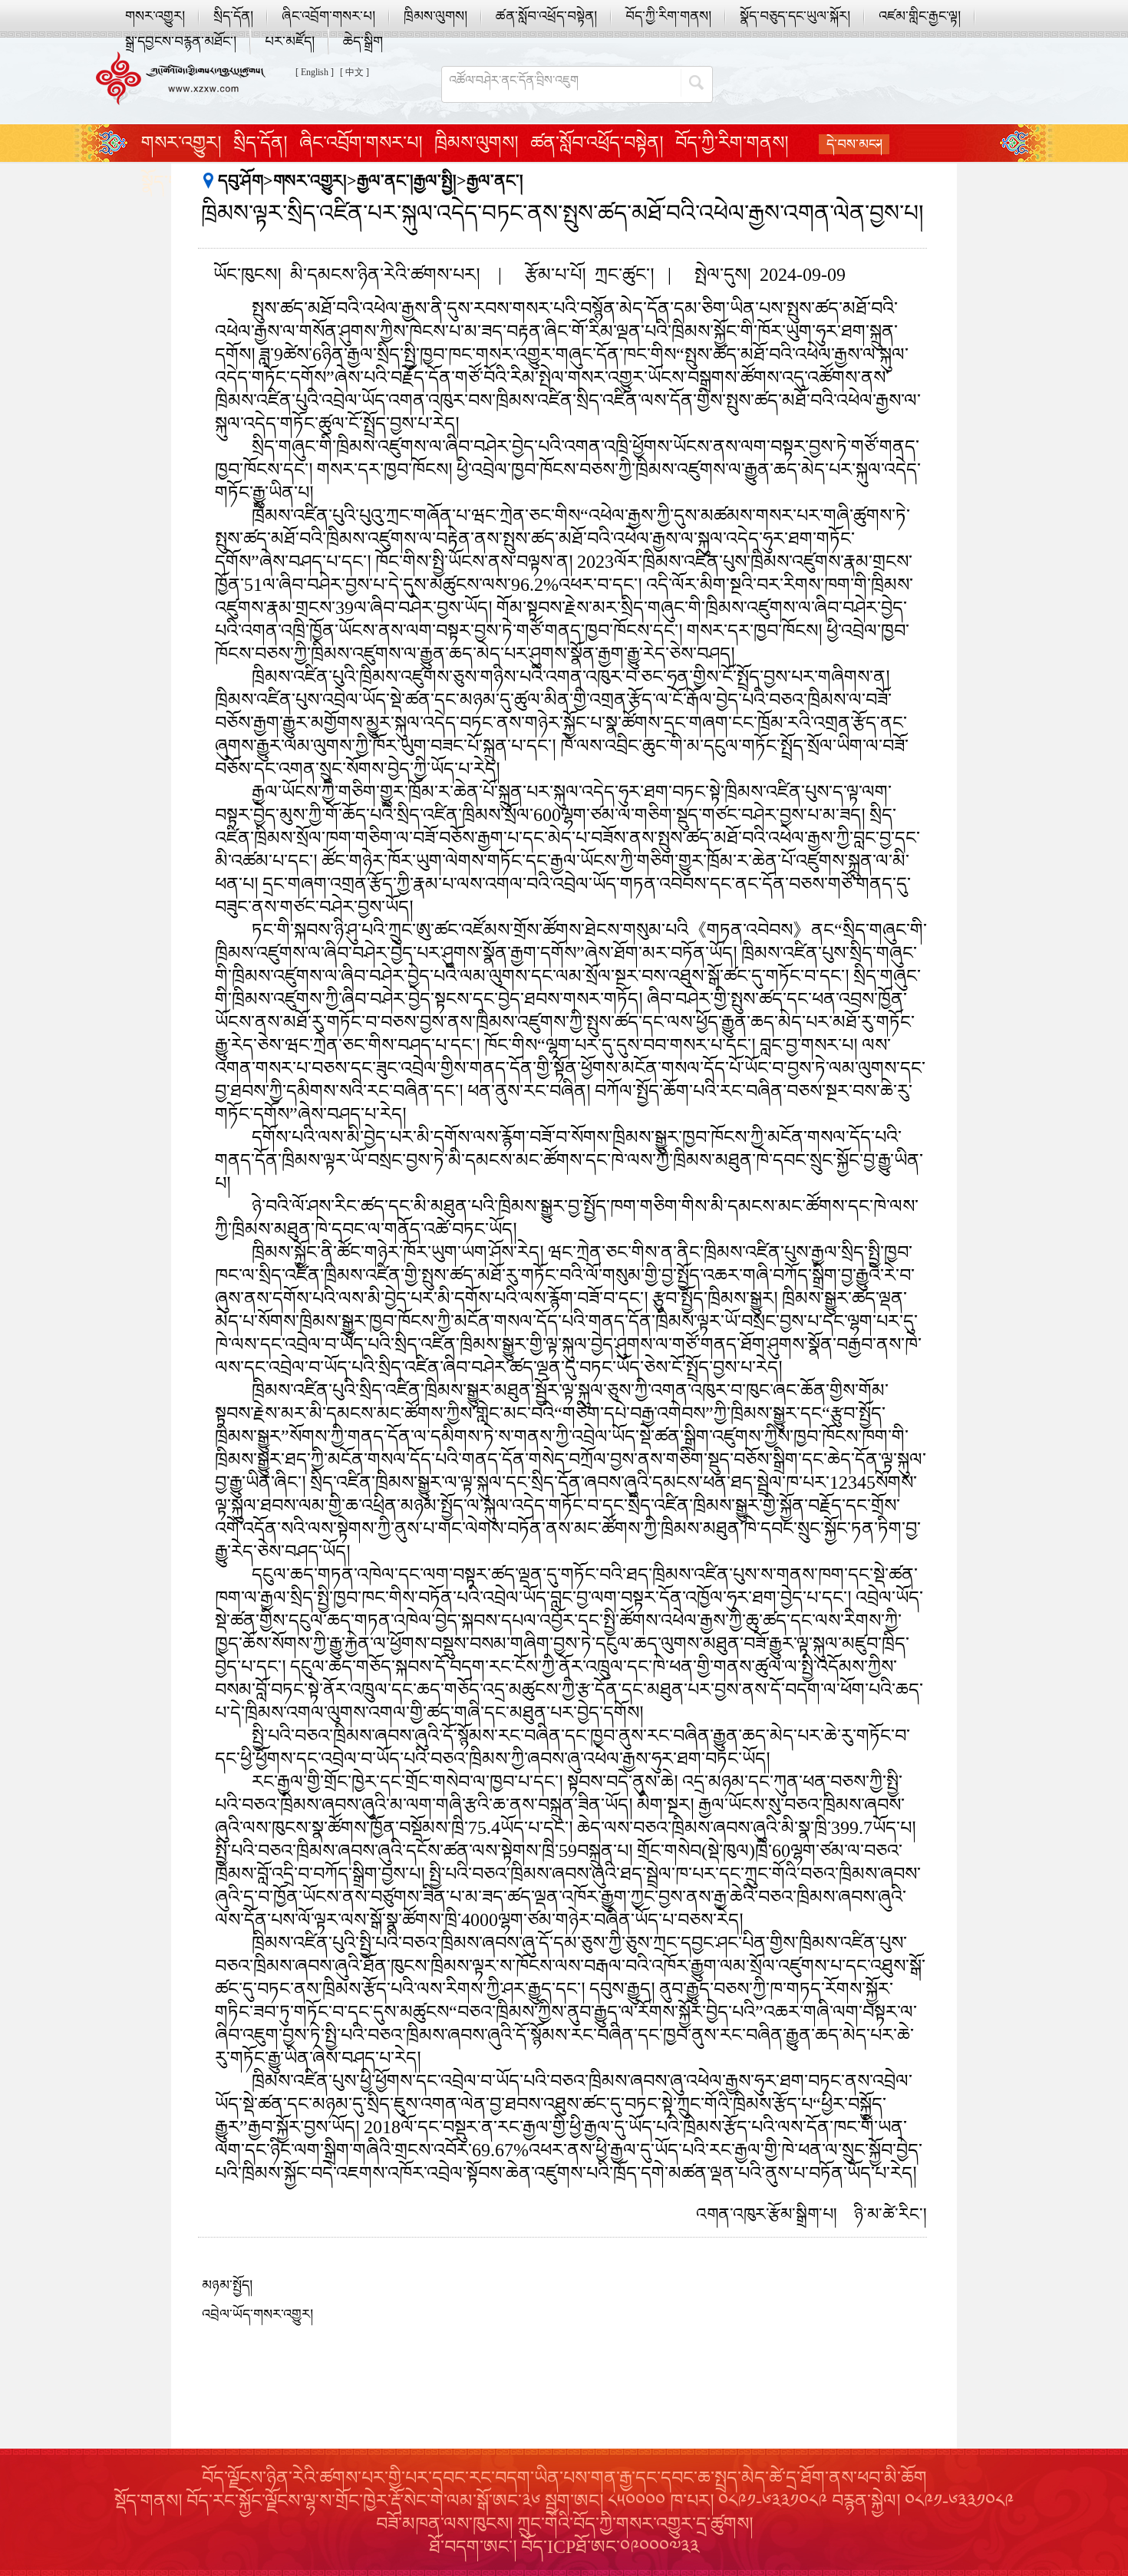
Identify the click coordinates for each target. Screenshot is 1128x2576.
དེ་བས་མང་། (854, 144)
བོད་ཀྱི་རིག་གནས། (668, 16)
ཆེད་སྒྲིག (363, 41)
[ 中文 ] (355, 72)
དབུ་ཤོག (241, 181)
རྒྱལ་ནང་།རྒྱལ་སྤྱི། (407, 181)
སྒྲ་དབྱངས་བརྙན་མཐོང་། (181, 41)
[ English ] (315, 72)
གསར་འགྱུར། (155, 16)
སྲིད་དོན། (233, 16)
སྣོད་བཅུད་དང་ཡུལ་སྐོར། (795, 16)
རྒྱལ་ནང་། (495, 181)
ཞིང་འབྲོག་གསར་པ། (328, 16)
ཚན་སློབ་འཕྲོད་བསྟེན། (546, 16)
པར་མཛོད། (290, 41)
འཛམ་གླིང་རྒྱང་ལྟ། (920, 16)
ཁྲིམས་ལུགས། (435, 16)
